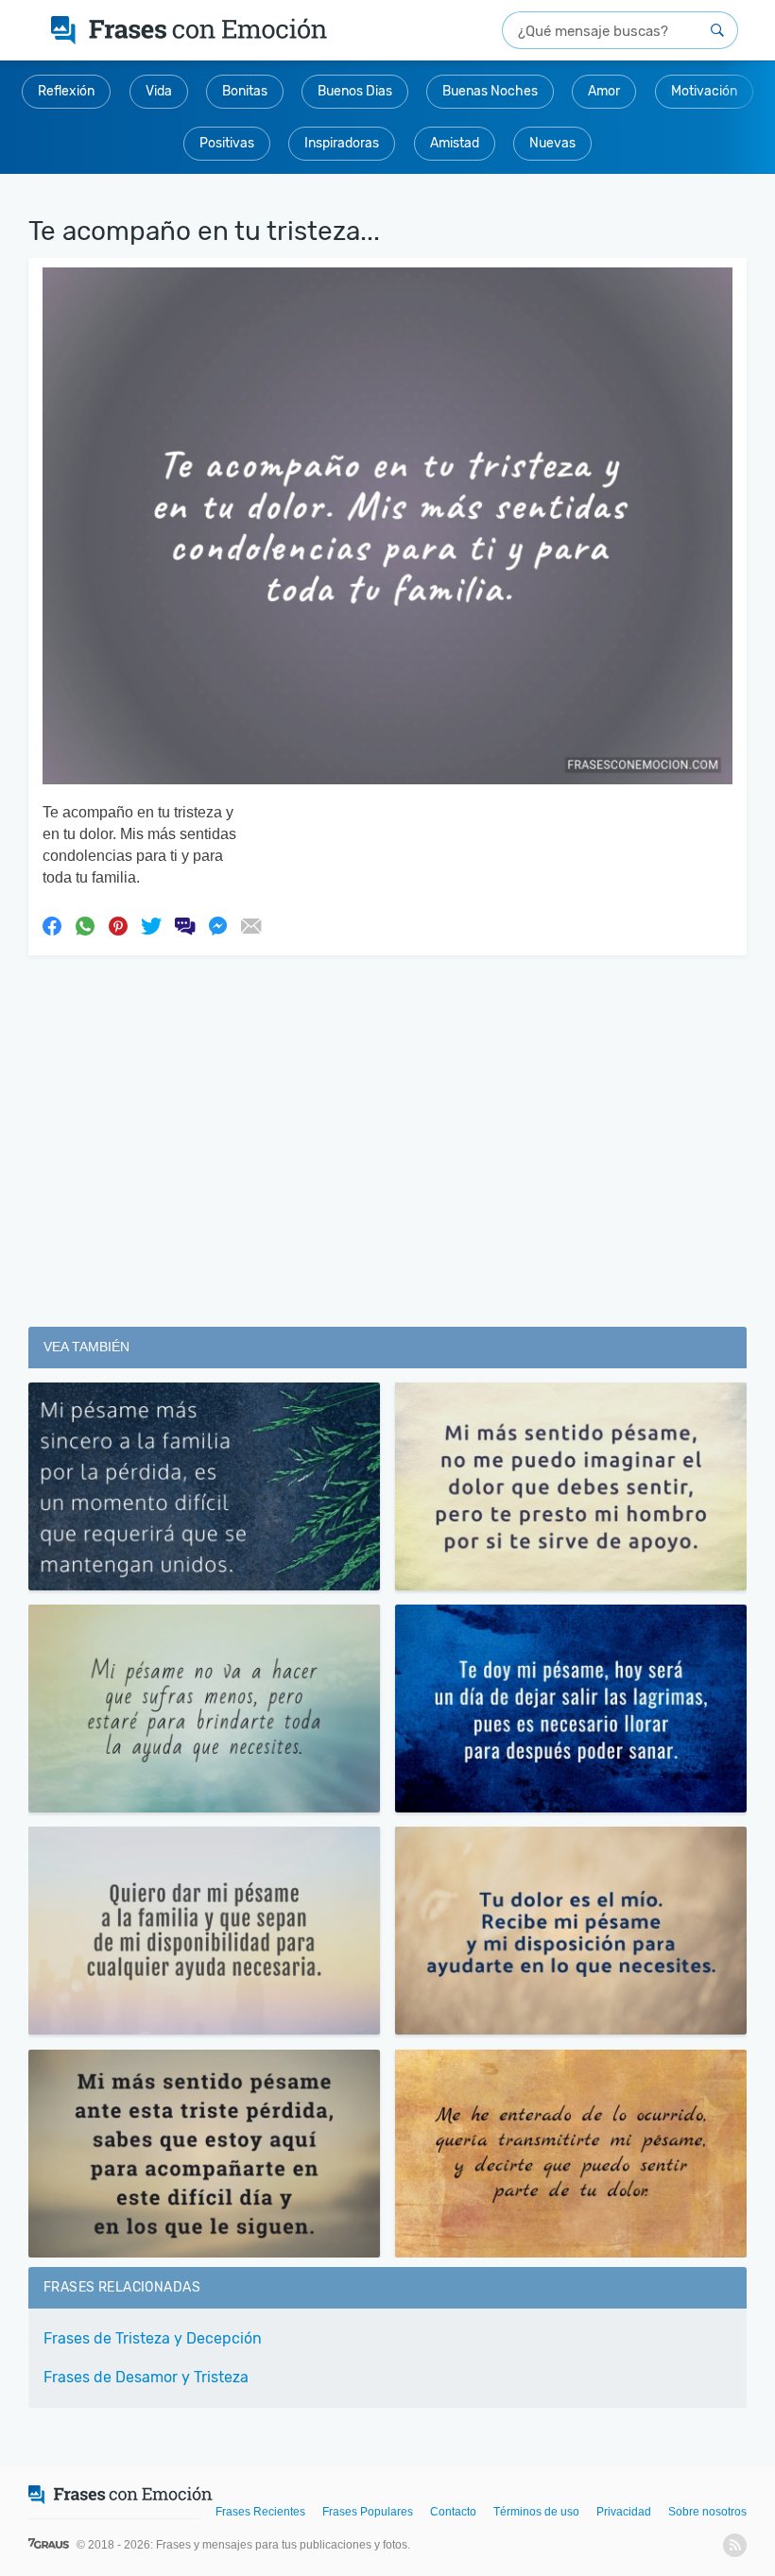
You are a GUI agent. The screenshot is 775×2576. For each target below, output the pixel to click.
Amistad (455, 143)
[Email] (250, 925)
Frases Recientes (260, 2512)
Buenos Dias (355, 91)
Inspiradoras (342, 143)
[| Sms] (184, 925)
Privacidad (624, 2512)
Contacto (453, 2512)
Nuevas (552, 143)
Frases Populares (368, 2512)
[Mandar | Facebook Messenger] (217, 925)
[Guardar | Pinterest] (118, 925)
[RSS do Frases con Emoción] (735, 2545)
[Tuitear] (151, 925)
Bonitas (245, 91)
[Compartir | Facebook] (52, 925)
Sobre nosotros (707, 2512)
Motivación (704, 91)
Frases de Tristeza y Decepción (153, 2338)
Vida (159, 91)
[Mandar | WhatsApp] (85, 925)
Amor (604, 91)
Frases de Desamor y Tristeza (146, 2377)
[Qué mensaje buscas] (717, 30)
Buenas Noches (490, 91)
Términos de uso (536, 2512)
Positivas (227, 143)
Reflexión (66, 91)
